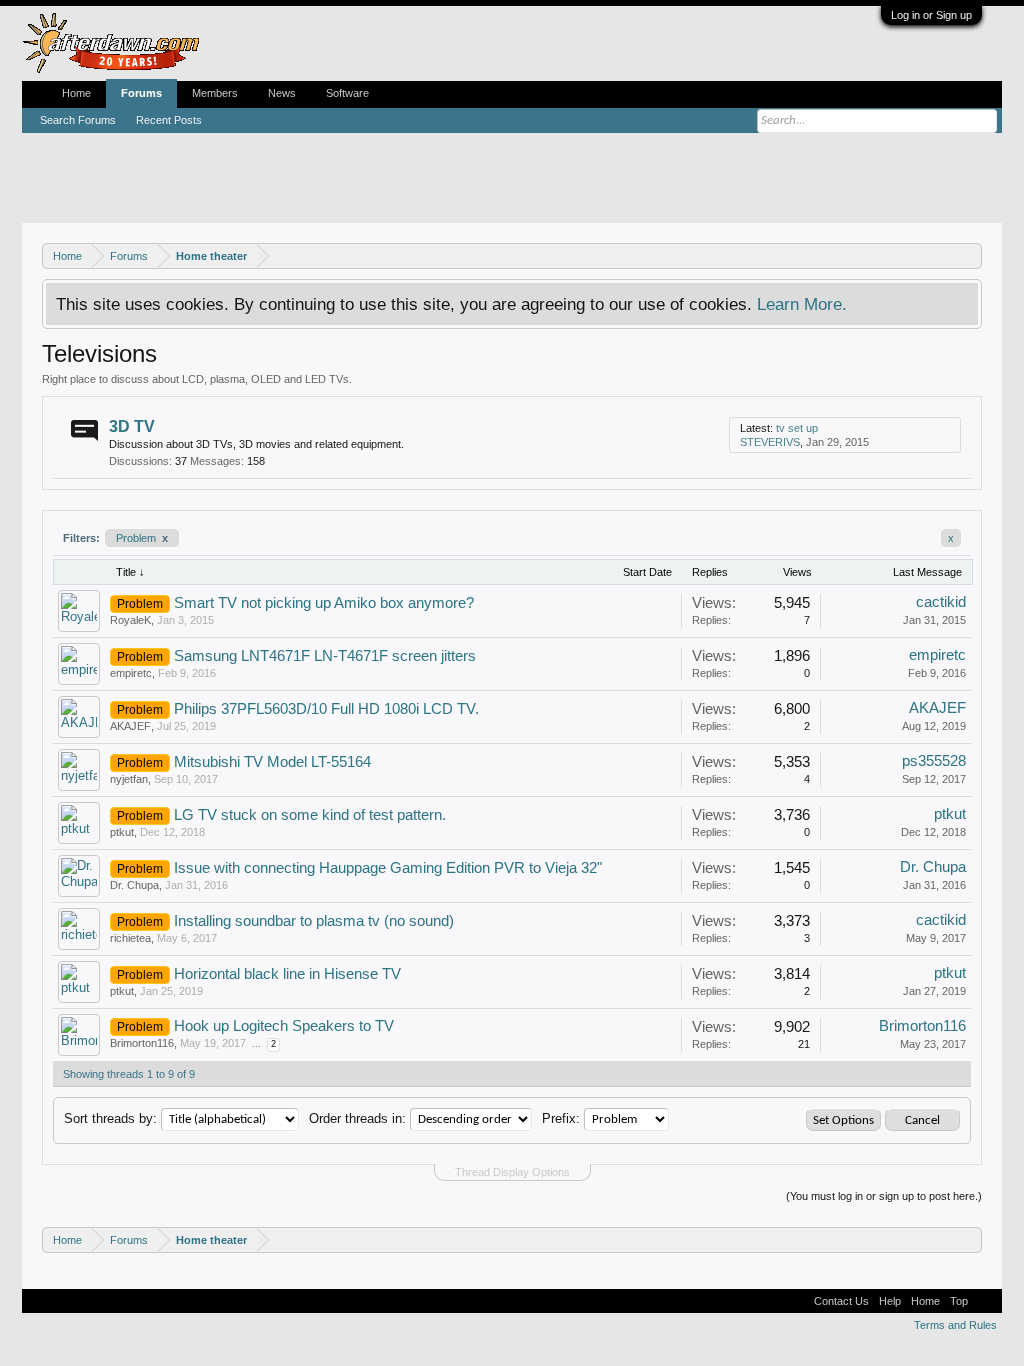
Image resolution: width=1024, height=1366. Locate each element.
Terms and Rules (955, 1325)
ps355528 (934, 761)
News (282, 93)
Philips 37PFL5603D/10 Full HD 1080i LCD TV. (326, 709)
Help (890, 1301)
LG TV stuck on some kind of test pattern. (310, 815)
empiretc (131, 673)
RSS (718, 435)
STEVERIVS (770, 442)
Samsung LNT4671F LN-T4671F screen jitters (325, 656)
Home (76, 93)
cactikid (941, 602)
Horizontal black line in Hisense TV (287, 974)
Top (959, 1301)
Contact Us (841, 1301)
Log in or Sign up (931, 15)
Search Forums (78, 120)
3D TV (132, 426)
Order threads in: (357, 1118)
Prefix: (561, 1118)
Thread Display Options (512, 1172)
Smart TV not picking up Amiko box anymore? (324, 603)
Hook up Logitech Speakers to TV (284, 1026)
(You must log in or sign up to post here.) (884, 1196)
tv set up (797, 428)
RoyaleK (130, 620)
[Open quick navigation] (969, 255)
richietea (130, 938)
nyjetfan (129, 779)
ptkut (122, 832)
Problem (142, 538)
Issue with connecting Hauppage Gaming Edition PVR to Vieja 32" (388, 868)
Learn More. (802, 304)
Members (215, 93)
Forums (141, 93)
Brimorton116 (142, 1043)
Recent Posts (169, 120)
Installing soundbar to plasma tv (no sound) (314, 921)
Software (347, 93)
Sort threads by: (110, 1118)
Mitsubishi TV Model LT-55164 (272, 762)
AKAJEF (130, 726)
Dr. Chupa (134, 885)
